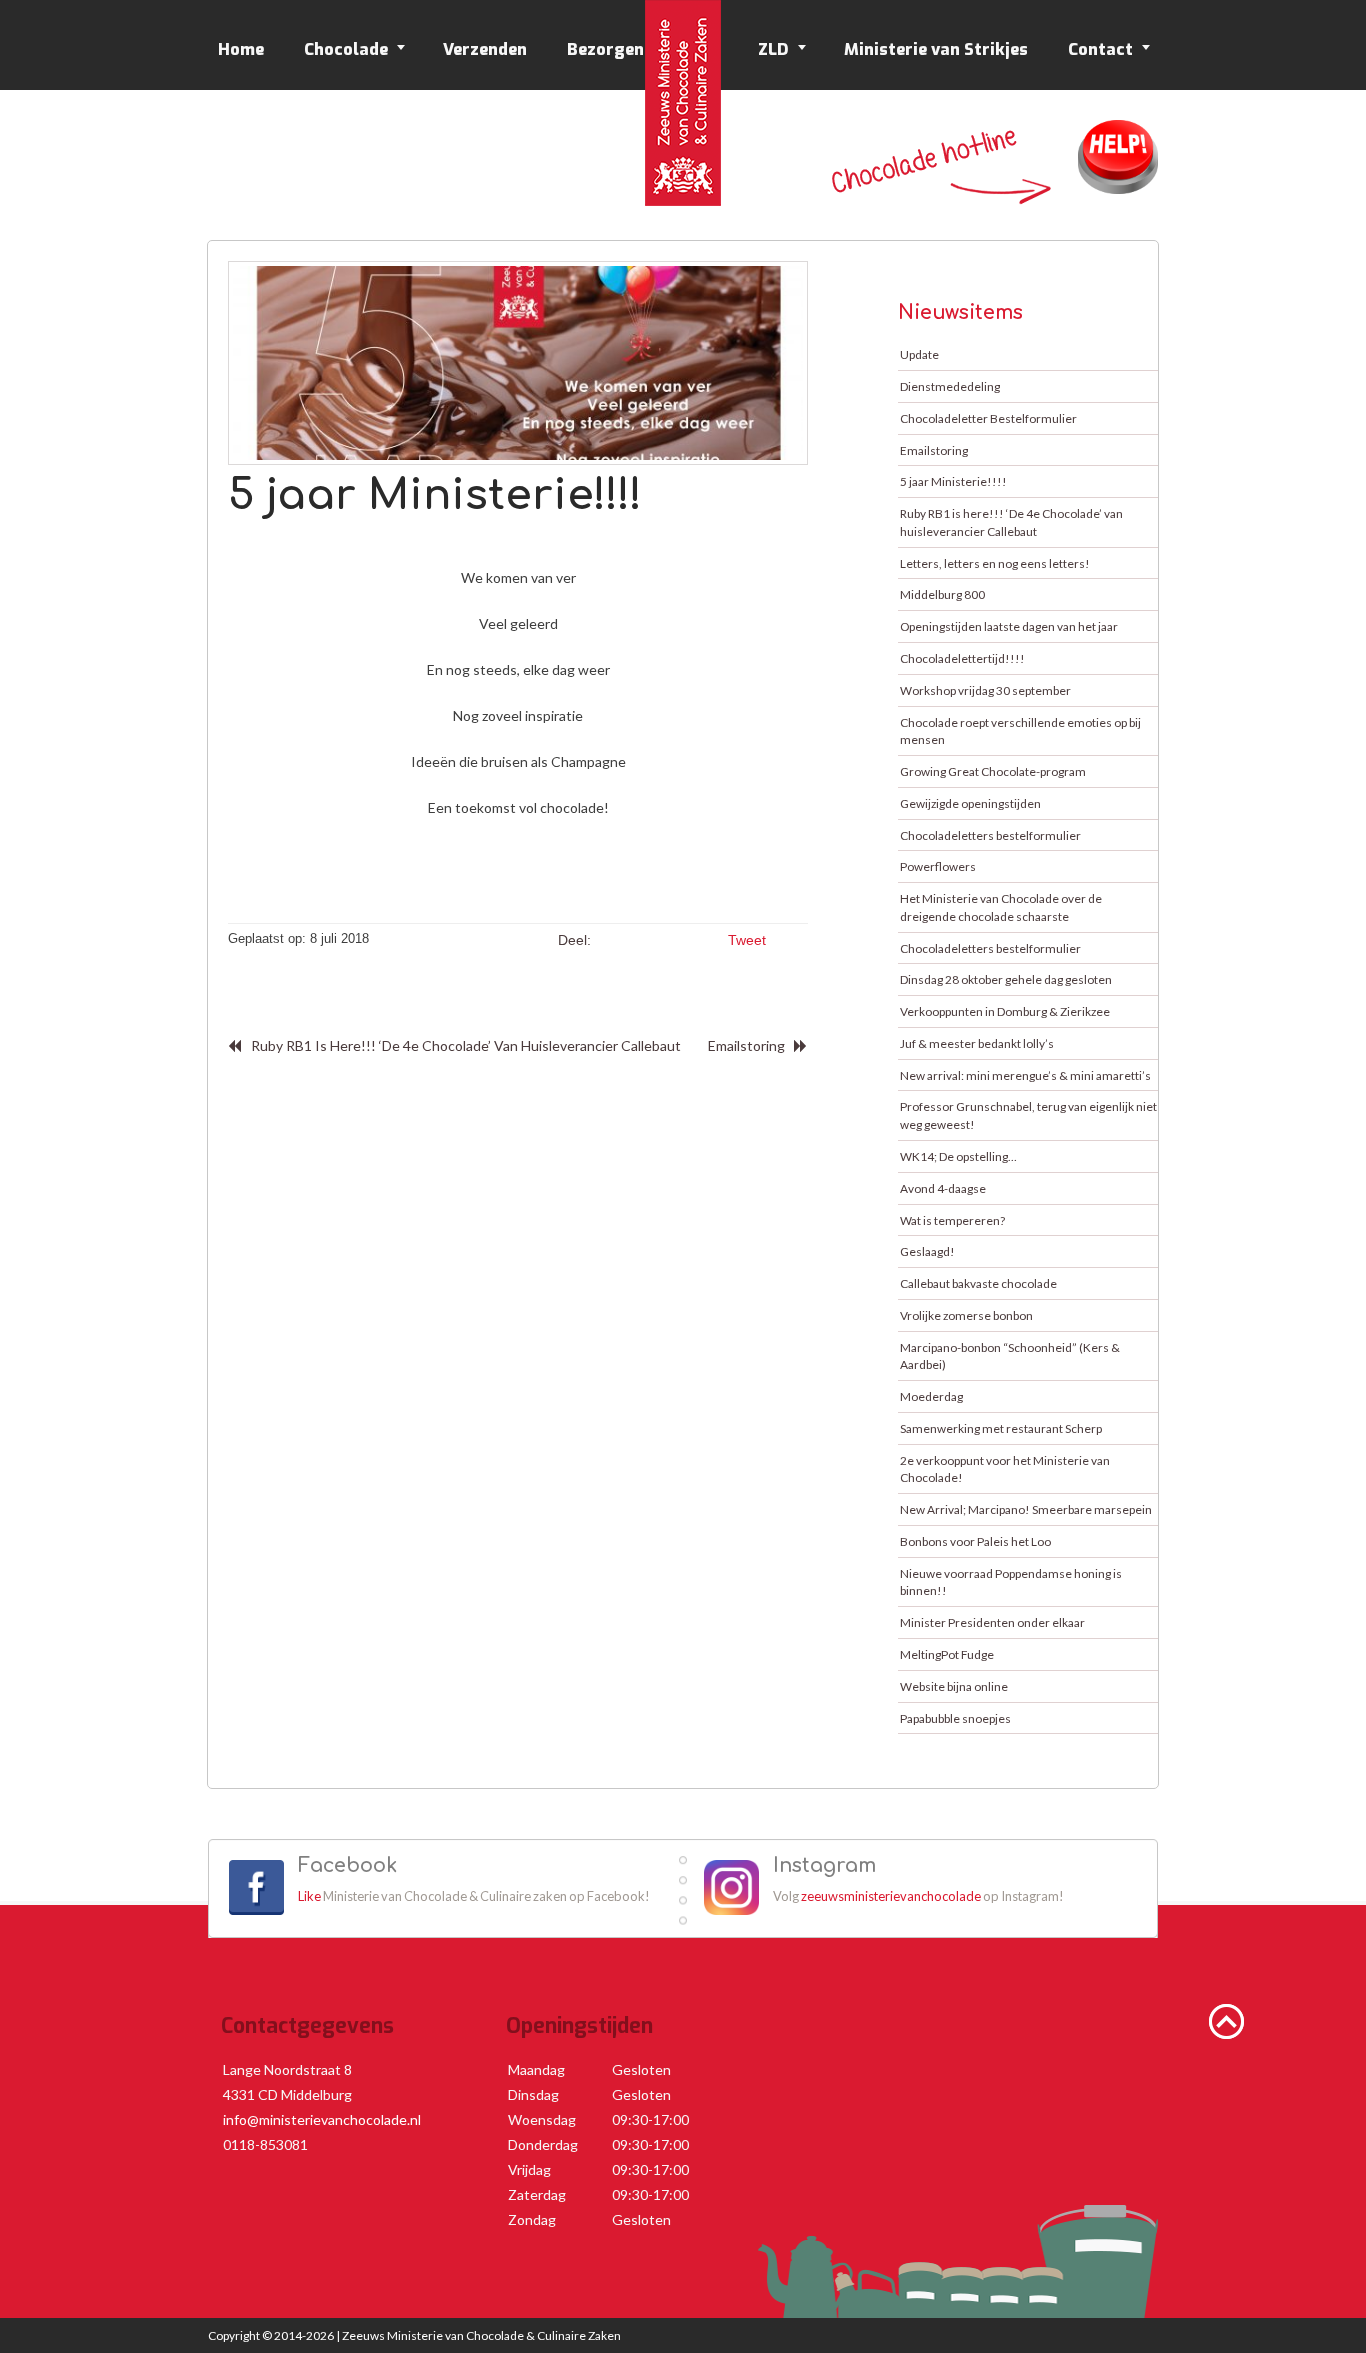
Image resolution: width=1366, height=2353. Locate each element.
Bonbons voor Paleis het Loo (975, 1541)
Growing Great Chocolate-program (993, 771)
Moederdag (931, 1396)
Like (309, 1896)
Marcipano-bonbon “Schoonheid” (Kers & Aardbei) (1010, 1356)
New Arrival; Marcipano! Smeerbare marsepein (1026, 1509)
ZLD (773, 49)
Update (919, 354)
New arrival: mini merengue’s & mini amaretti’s (1025, 1075)
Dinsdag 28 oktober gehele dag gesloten (1006, 979)
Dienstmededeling (950, 386)
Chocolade (346, 49)
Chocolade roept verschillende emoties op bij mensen (1020, 731)
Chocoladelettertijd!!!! (962, 658)
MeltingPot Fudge (947, 1654)
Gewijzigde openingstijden (970, 803)
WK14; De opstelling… (958, 1156)
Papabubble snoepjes (955, 1718)
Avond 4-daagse (943, 1188)
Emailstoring (746, 1045)
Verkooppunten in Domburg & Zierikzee (1005, 1011)
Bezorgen (605, 49)
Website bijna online (954, 1686)
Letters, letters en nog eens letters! (995, 563)
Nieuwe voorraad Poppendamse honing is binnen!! (1011, 1582)
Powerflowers (938, 866)
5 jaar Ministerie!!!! (953, 481)
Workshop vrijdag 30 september (985, 690)
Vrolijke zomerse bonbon (966, 1315)
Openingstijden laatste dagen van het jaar (1009, 626)
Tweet (747, 940)
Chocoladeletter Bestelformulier (988, 418)
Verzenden (485, 49)
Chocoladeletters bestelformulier (990, 835)
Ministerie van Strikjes (936, 49)
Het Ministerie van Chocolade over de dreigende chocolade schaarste (1001, 907)
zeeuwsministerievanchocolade (891, 1896)
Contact (1100, 49)
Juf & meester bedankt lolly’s (977, 1043)
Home (241, 49)
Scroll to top (1226, 2021)
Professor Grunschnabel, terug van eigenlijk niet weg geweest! (1028, 1115)
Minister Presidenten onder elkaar (992, 1622)
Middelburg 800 (942, 594)
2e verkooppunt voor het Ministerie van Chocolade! (1005, 1469)
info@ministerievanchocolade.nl (322, 2119)
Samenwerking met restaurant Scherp (1001, 1428)
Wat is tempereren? (952, 1220)
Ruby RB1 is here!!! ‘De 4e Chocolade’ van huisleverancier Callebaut (466, 1045)
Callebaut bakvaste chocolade (978, 1283)
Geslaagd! (927, 1251)
